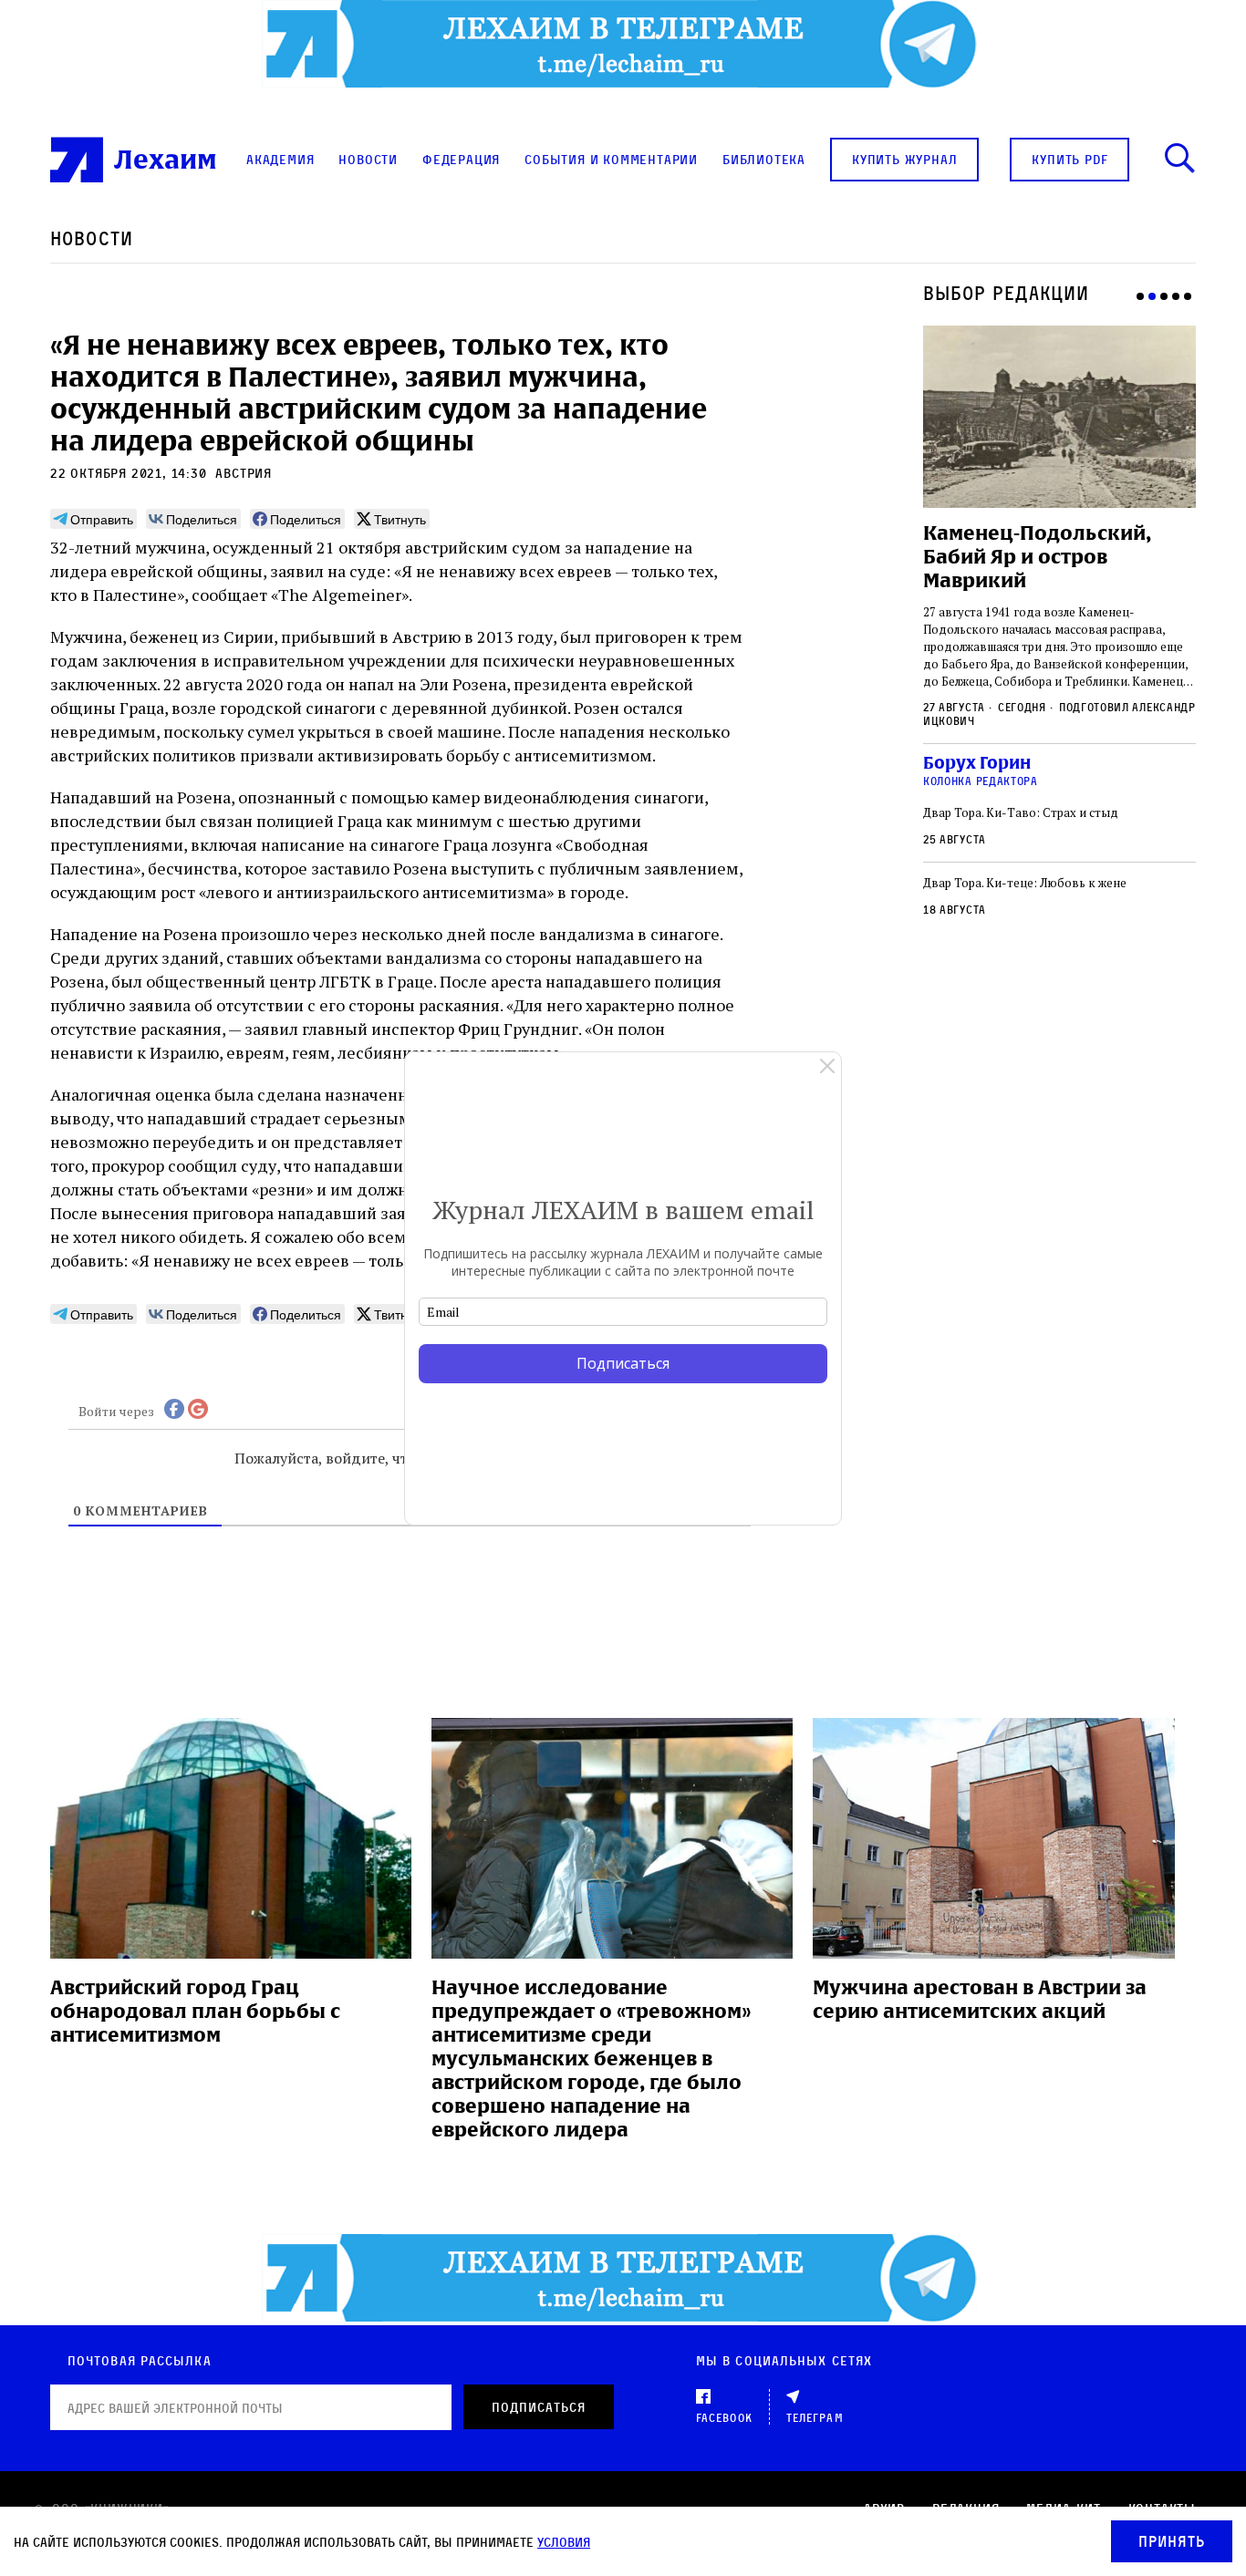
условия (564, 2542)
